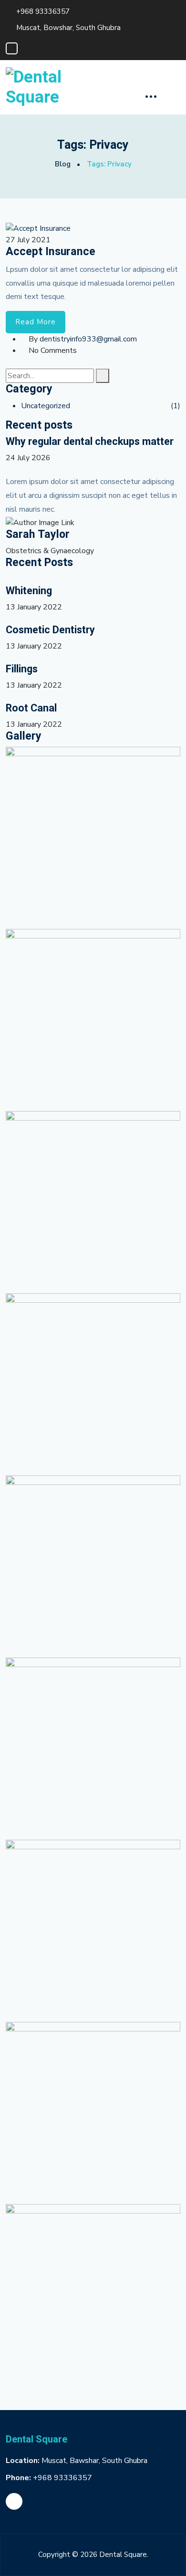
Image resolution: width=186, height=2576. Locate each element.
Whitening (29, 591)
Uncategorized (46, 406)
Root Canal (31, 709)
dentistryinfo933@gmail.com (88, 339)
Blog (63, 164)
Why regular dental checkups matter (90, 442)
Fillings (22, 670)
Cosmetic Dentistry (50, 630)
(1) (176, 406)
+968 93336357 (43, 11)
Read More (36, 322)
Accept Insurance (51, 252)
